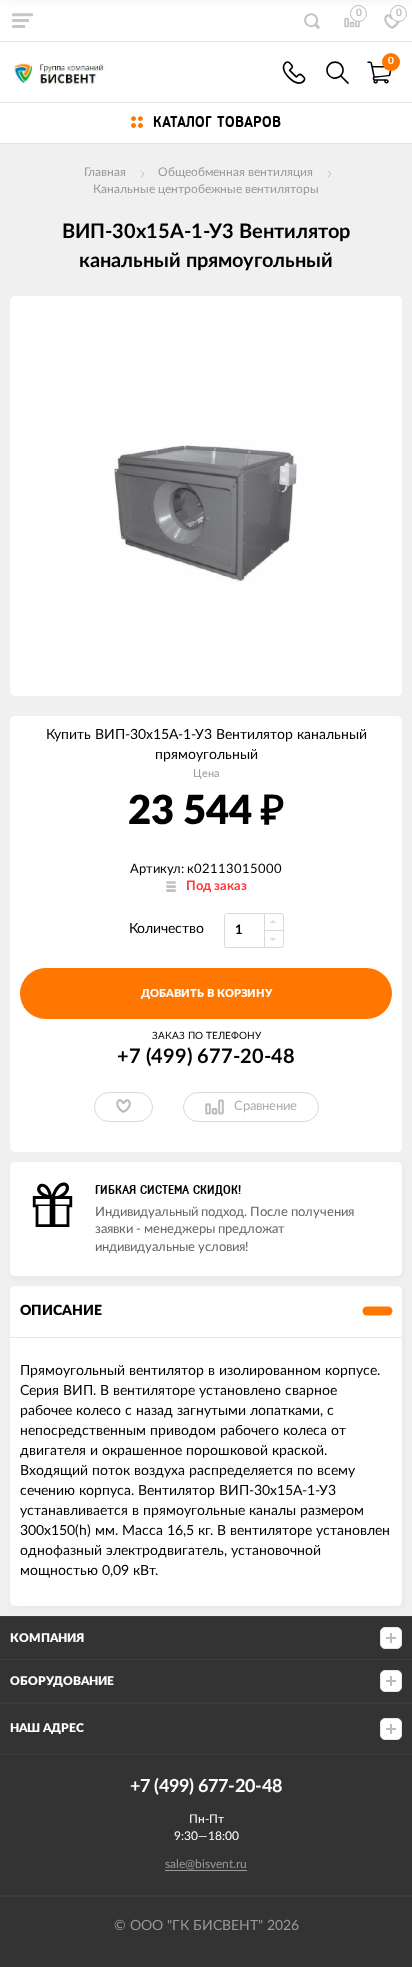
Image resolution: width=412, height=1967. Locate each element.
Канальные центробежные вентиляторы (206, 189)
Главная (105, 172)
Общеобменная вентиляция (235, 172)
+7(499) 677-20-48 (294, 72)
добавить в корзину (206, 993)
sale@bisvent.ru (206, 1864)
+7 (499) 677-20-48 (206, 1057)
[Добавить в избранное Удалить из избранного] (123, 1107)
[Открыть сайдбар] (22, 20)
